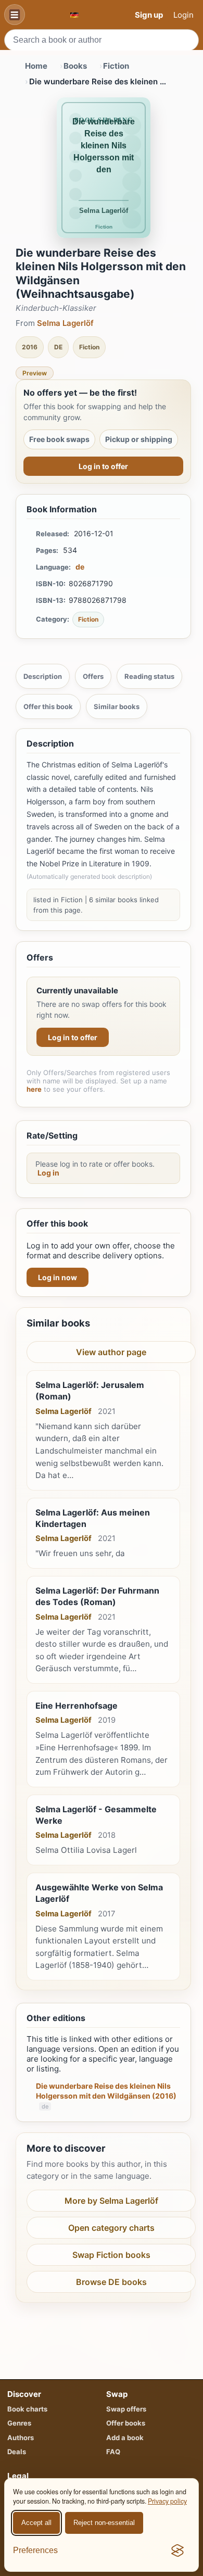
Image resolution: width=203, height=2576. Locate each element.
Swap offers (126, 2409)
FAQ (113, 2452)
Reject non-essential (104, 2523)
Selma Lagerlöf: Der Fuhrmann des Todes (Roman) (97, 1596)
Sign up (149, 15)
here (34, 1089)
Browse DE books (111, 2282)
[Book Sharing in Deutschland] (74, 15)
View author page (111, 1352)
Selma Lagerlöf (65, 323)
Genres (19, 2423)
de (80, 567)
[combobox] (102, 40)
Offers (93, 676)
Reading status (149, 676)
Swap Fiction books (111, 2255)
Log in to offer (103, 466)
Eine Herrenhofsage (77, 1706)
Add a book (125, 2438)
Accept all (36, 2523)
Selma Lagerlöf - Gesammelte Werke (96, 1815)
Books (75, 66)
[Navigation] (15, 15)
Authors (21, 2438)
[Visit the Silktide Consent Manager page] (177, 2550)
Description (43, 676)
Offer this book (48, 706)
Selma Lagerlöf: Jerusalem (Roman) (90, 1391)
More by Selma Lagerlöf (111, 2201)
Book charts (27, 2409)
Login (183, 15)
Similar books (117, 706)
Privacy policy (167, 2501)
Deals (17, 2452)
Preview (35, 373)
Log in (48, 1173)
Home (36, 66)
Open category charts (111, 2228)
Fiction (116, 66)
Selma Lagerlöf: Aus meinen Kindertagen (93, 1518)
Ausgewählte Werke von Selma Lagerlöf (99, 1893)
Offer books (126, 2423)
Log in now (58, 1277)
